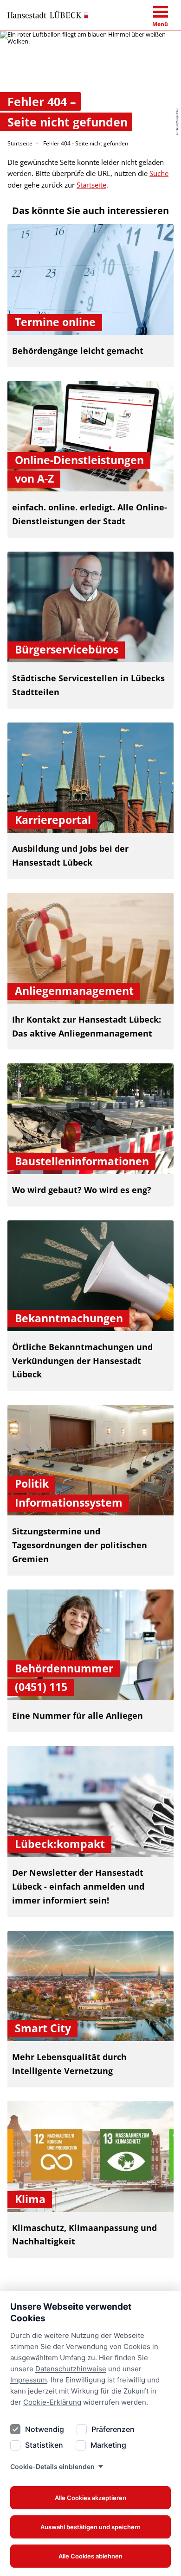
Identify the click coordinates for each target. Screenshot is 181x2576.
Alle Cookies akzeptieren (90, 2498)
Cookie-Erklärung (52, 2402)
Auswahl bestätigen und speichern (90, 2527)
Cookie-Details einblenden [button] (52, 2466)
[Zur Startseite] (48, 15)
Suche (159, 173)
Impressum (29, 2380)
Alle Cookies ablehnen (90, 2556)
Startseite (20, 143)
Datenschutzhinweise (71, 2369)
